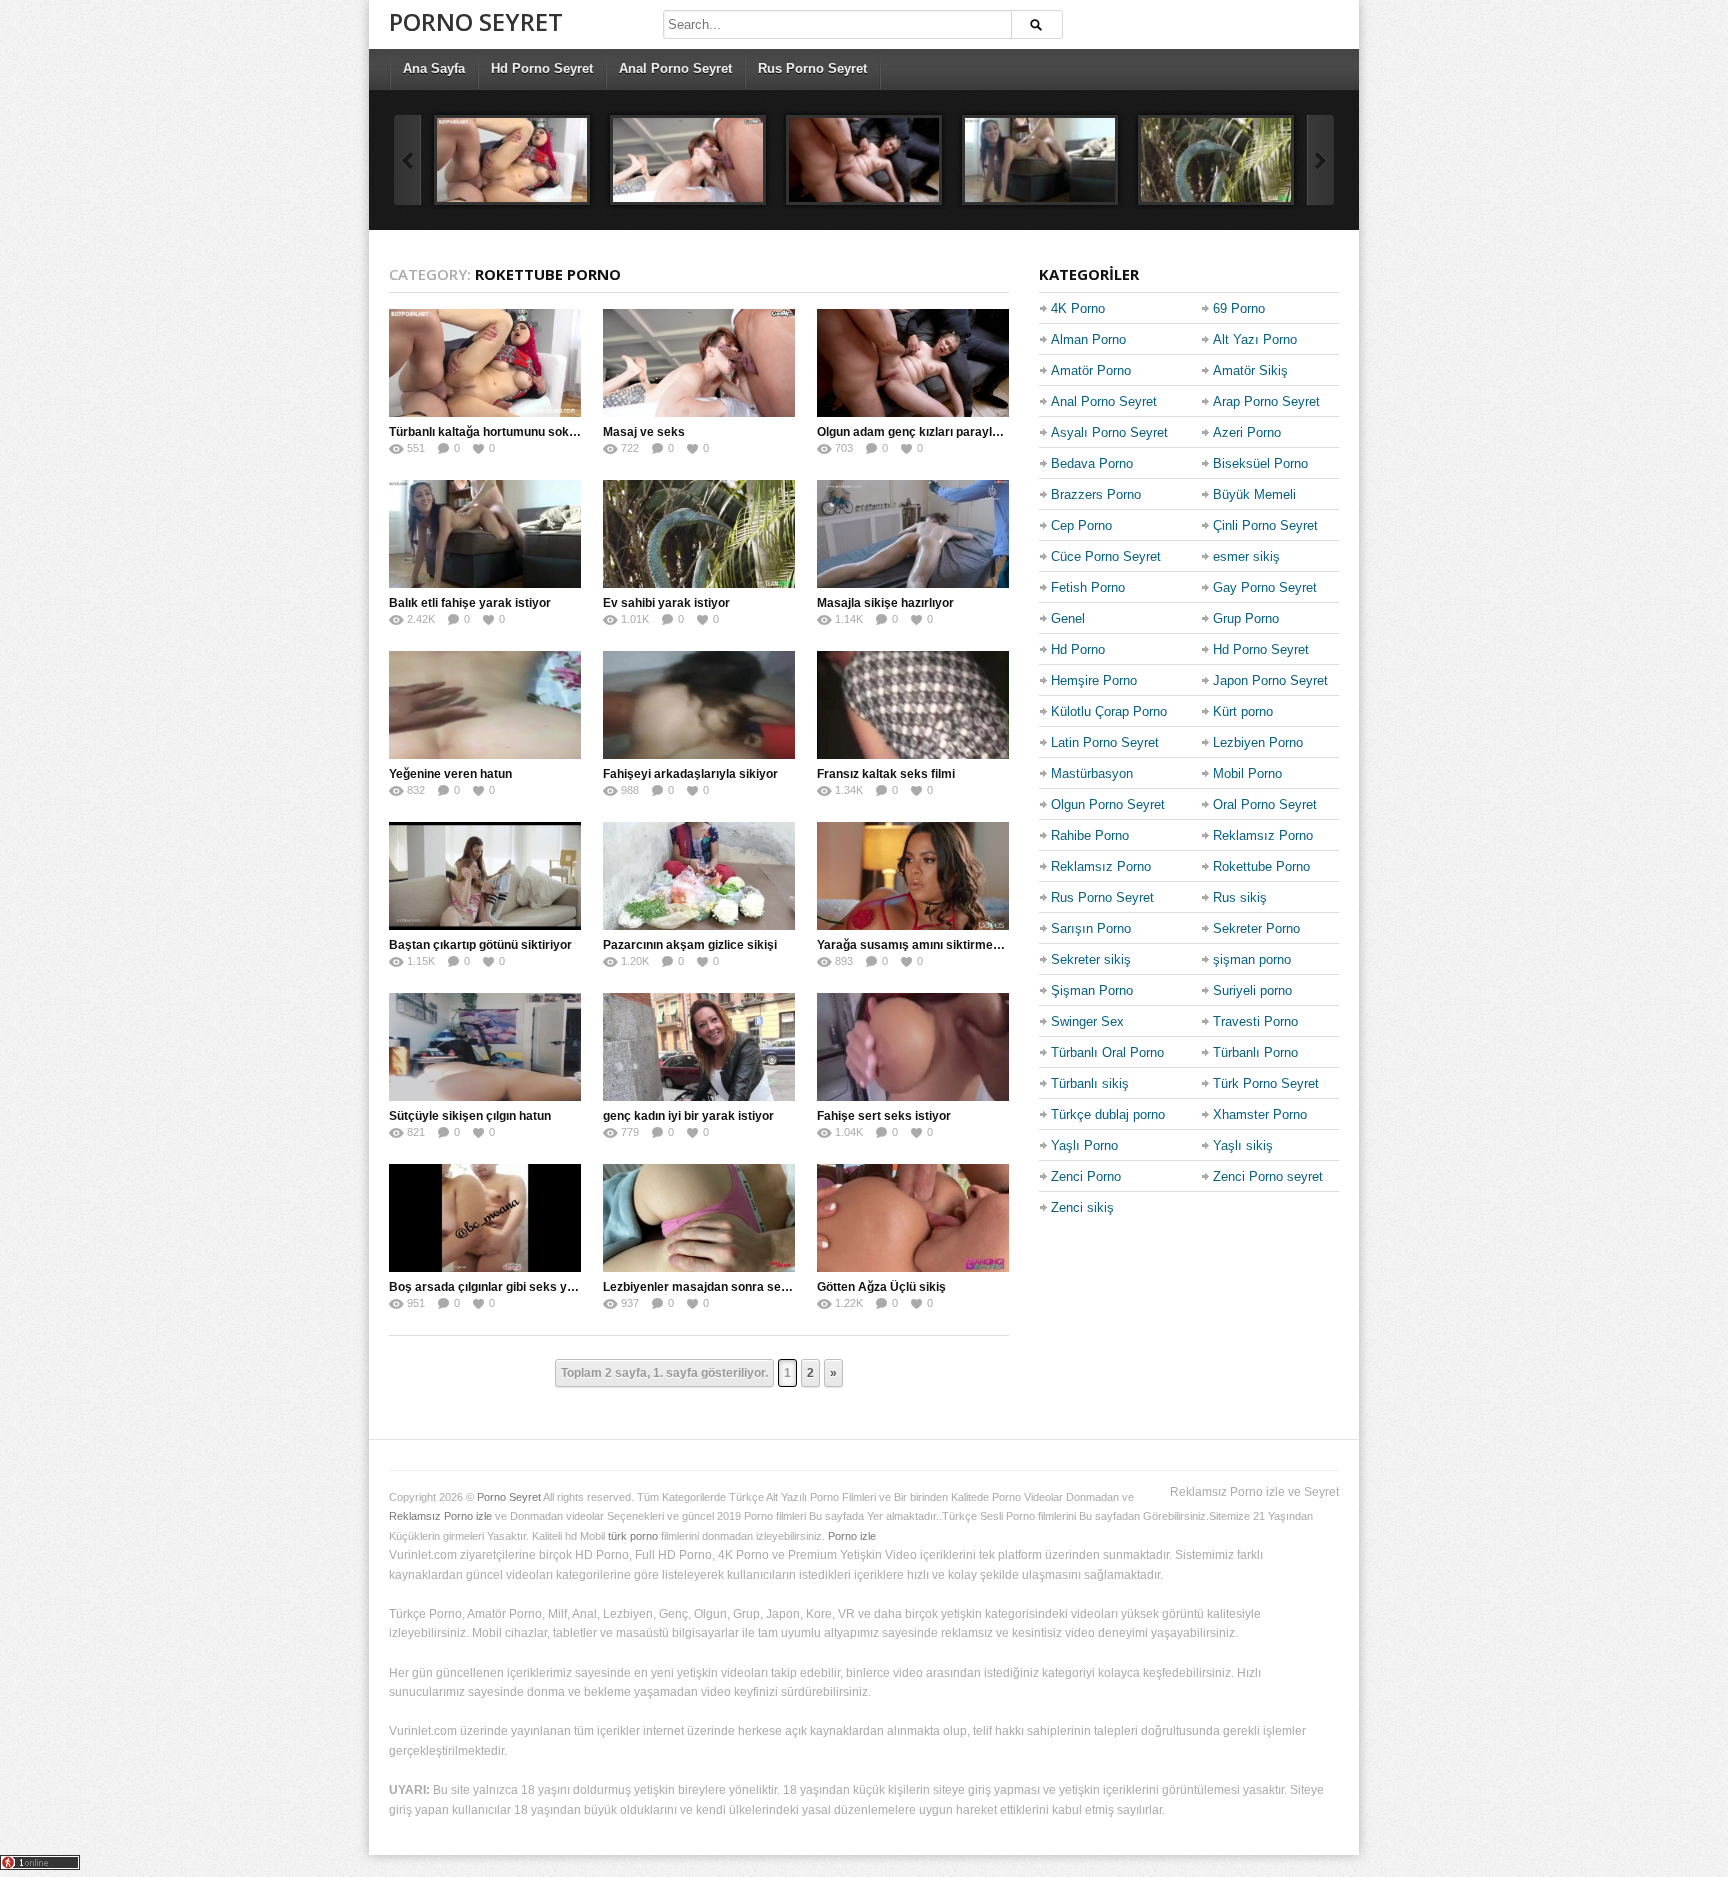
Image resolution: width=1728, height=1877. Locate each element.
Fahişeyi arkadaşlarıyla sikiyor (690, 774)
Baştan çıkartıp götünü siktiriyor (480, 945)
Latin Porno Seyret (1105, 742)
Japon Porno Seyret (1270, 680)
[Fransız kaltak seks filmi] (913, 705)
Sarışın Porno (1091, 928)
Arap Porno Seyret (1266, 401)
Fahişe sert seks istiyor (884, 1116)
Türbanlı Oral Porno (1107, 1052)
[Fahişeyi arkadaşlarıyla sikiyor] (699, 705)
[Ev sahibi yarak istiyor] (1216, 160)
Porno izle (852, 1536)
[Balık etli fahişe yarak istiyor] (1040, 160)
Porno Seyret (476, 21)
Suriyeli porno (1252, 990)
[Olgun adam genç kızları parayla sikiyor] (864, 160)
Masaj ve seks (644, 432)
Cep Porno (1081, 525)
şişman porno (1252, 959)
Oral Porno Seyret (1265, 804)
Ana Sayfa (434, 68)
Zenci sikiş (1082, 1207)
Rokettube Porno (1261, 866)
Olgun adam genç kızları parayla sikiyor (929, 432)
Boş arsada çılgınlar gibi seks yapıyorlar (503, 1287)
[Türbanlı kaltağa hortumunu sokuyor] (512, 160)
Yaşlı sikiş (1243, 1145)
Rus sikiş (1240, 897)
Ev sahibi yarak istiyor (666, 603)
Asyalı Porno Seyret (1109, 432)
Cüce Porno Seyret (1106, 556)
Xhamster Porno (1260, 1114)
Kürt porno (1243, 711)
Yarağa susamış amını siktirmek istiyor (928, 945)
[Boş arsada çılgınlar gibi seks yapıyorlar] (485, 1218)
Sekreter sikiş (1091, 959)
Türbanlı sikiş (1090, 1083)
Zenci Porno (1086, 1176)
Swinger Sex (1087, 1021)
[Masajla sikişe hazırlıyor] (913, 534)
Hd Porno (1078, 649)
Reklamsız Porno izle (440, 1516)
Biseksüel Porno (1260, 463)
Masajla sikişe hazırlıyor (885, 603)
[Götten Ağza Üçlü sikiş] (913, 1218)
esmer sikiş (1246, 556)
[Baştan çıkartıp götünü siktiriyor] (485, 876)
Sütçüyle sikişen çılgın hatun (470, 1116)
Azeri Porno (1247, 432)
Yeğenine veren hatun (450, 774)
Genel (1068, 618)
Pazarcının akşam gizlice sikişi (690, 945)
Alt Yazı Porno (1255, 339)
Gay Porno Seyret (1265, 587)
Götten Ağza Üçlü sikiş (881, 1287)
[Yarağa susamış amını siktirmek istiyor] (913, 876)
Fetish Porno (1088, 587)
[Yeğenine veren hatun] (485, 705)
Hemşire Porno (1094, 680)
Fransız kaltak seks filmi (886, 774)
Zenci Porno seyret (1268, 1176)
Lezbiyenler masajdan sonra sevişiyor (711, 1287)
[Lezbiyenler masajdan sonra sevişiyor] (699, 1218)
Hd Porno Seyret (542, 68)
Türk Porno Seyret (1266, 1083)
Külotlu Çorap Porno (1109, 711)
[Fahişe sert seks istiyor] (913, 1047)
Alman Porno (1088, 339)
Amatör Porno (1091, 370)
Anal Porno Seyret (675, 68)
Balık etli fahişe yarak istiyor (470, 603)
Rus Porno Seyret (812, 68)
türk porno (633, 1536)
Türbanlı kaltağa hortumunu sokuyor (492, 432)
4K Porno (1078, 308)
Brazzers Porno (1096, 494)
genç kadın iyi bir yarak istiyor (688, 1116)
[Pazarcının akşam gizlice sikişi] (699, 876)
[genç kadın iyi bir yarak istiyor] (699, 1047)
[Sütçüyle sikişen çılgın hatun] (485, 1047)
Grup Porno (1246, 618)
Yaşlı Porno (1084, 1145)
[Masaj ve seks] (688, 160)
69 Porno (1239, 308)
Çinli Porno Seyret (1265, 525)
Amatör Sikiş (1250, 370)
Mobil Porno (1247, 773)
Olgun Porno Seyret (1108, 804)
